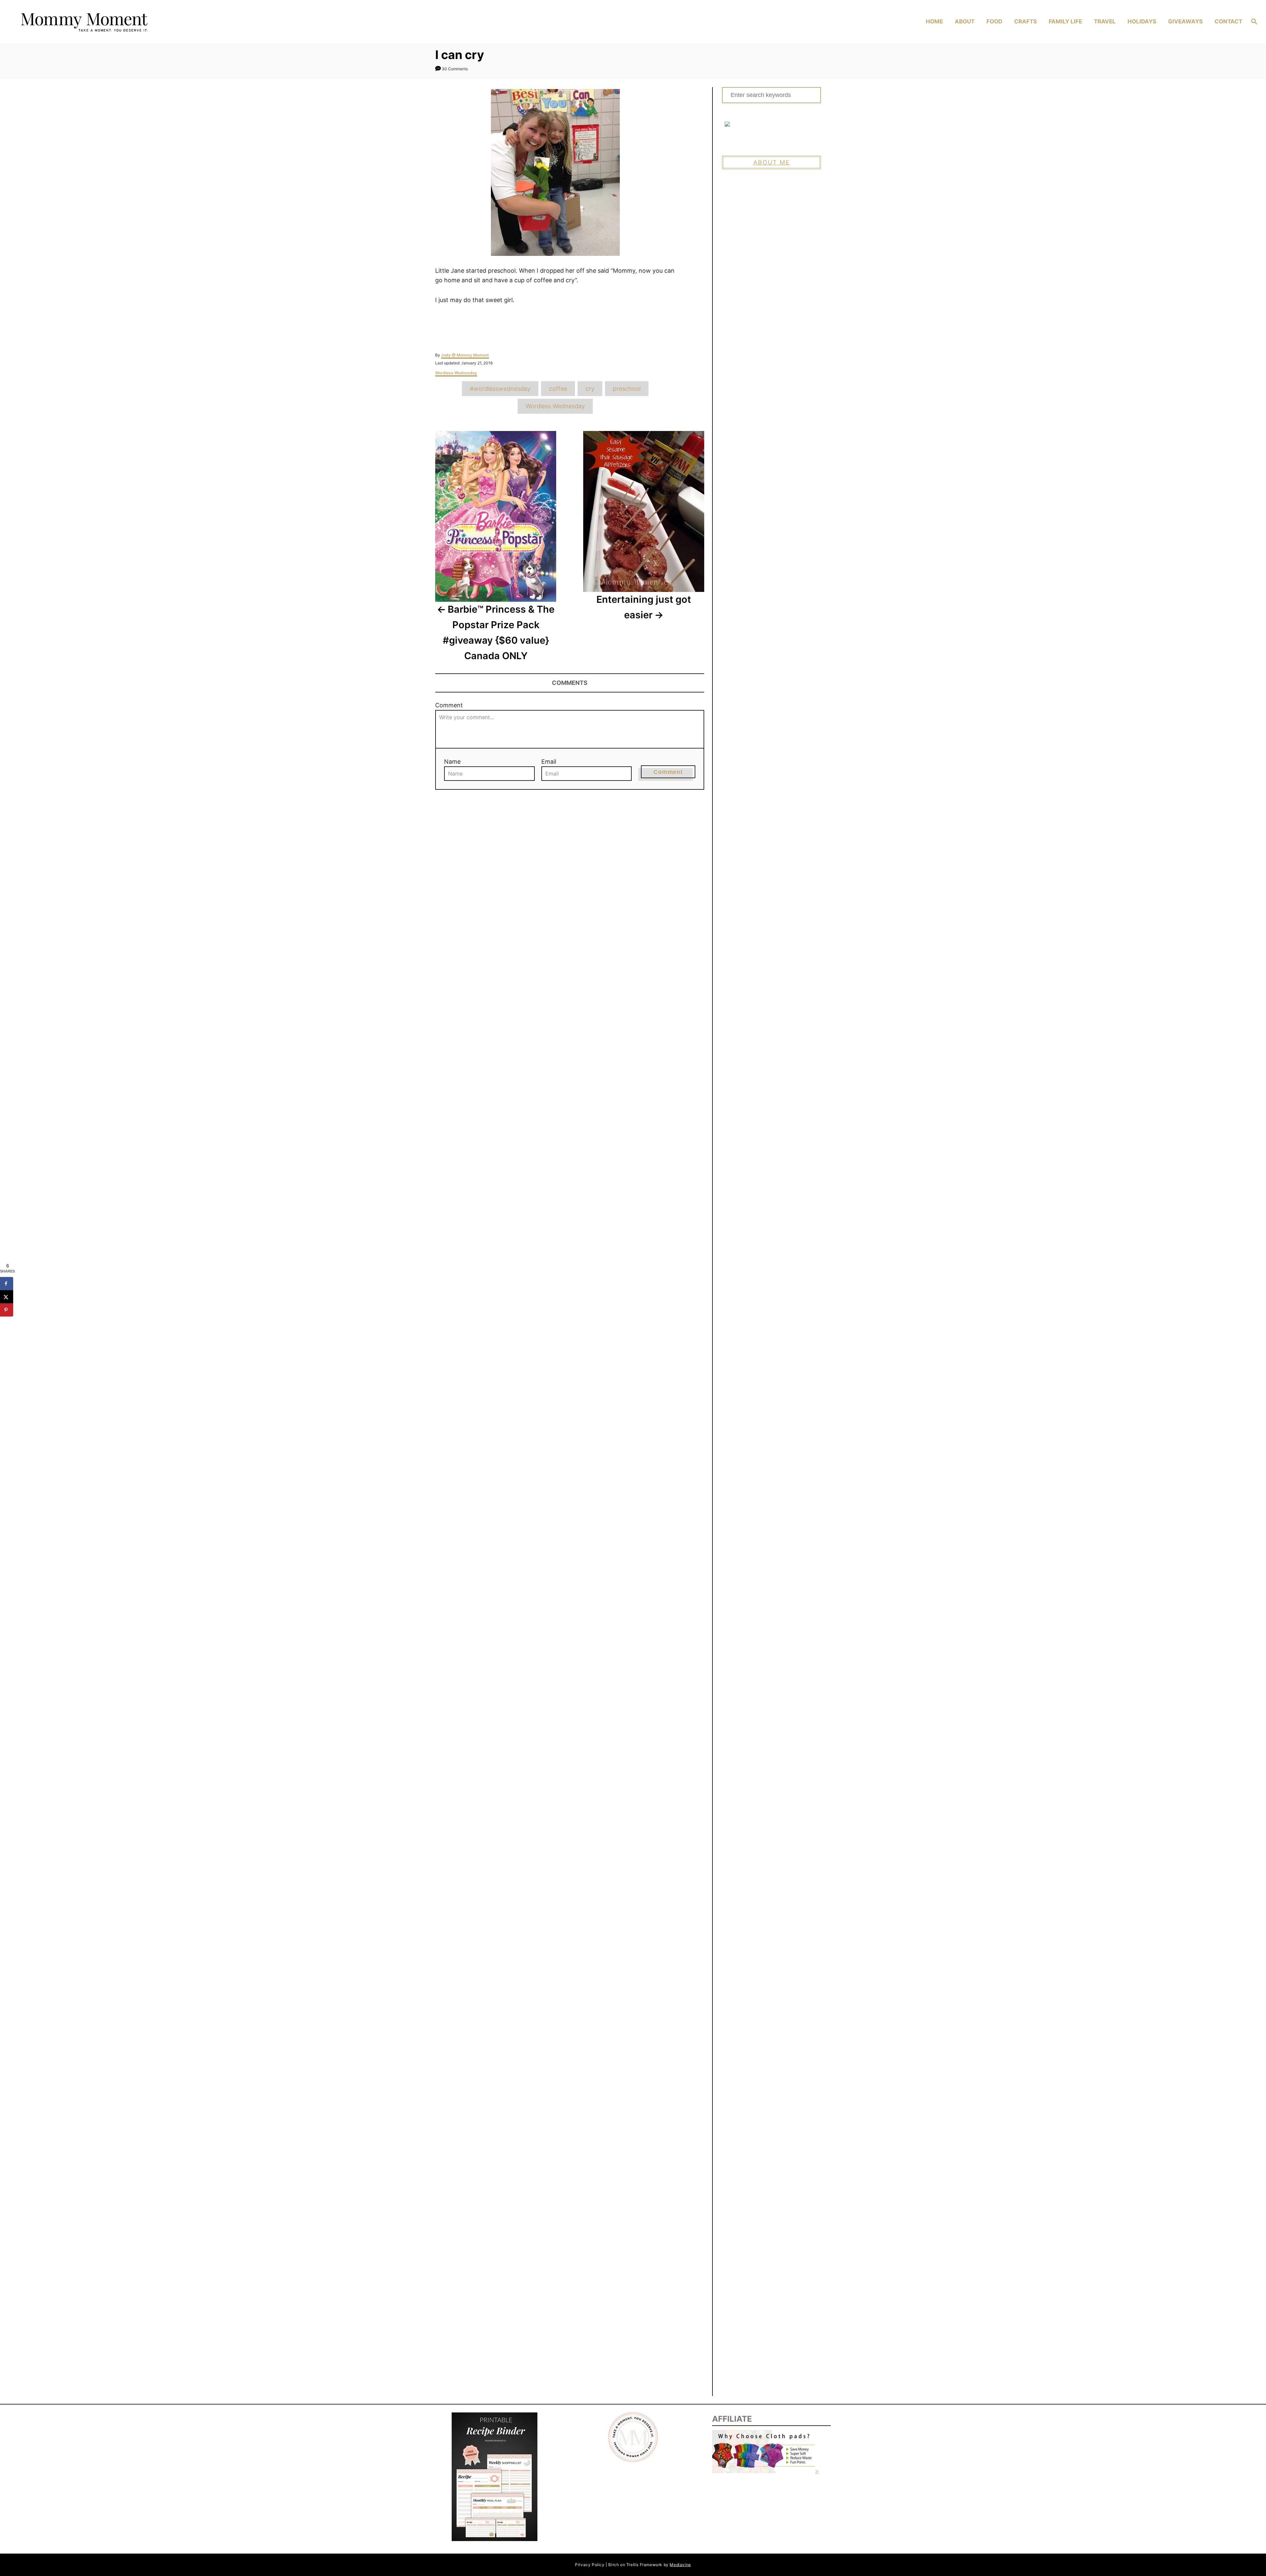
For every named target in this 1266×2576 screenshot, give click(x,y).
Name (452, 762)
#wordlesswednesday (500, 389)
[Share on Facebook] (7, 1283)
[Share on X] (7, 1297)
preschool (627, 389)
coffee (558, 389)
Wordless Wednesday (456, 373)
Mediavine (680, 2565)
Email (549, 762)
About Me (772, 162)
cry (590, 389)
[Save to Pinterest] (7, 1310)
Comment (449, 705)
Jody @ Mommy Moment (465, 355)
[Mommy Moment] (168, 22)
